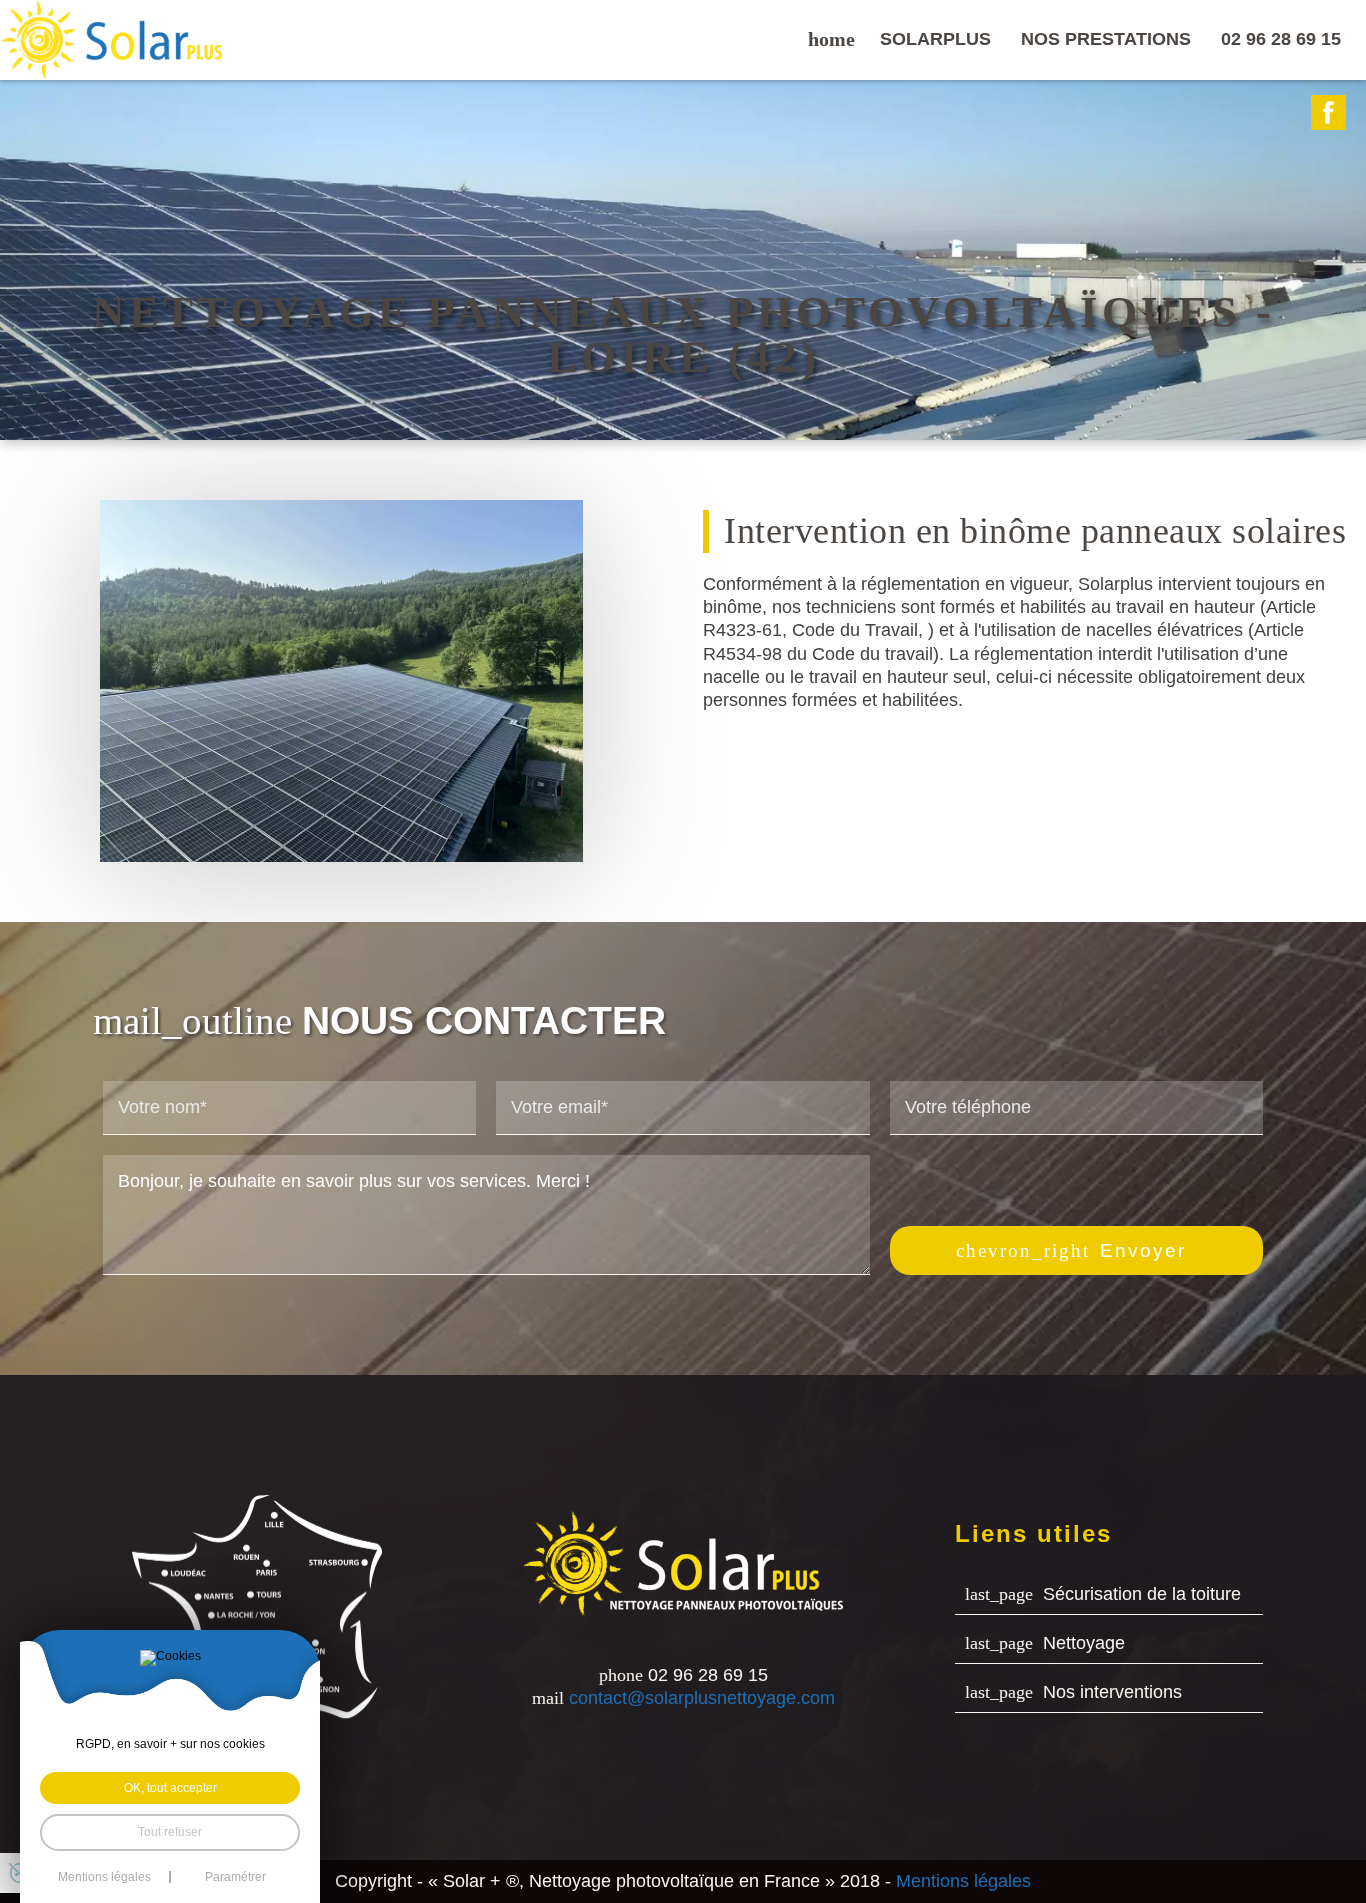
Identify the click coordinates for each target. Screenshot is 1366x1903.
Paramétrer (235, 1877)
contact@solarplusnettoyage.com (702, 1699)
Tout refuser (170, 1832)
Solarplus (935, 39)
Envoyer (1143, 1250)
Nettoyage (1084, 1643)
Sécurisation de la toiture (1142, 1594)
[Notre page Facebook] (1328, 112)
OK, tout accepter (170, 1788)
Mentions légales (963, 1881)
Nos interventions (1112, 1692)
